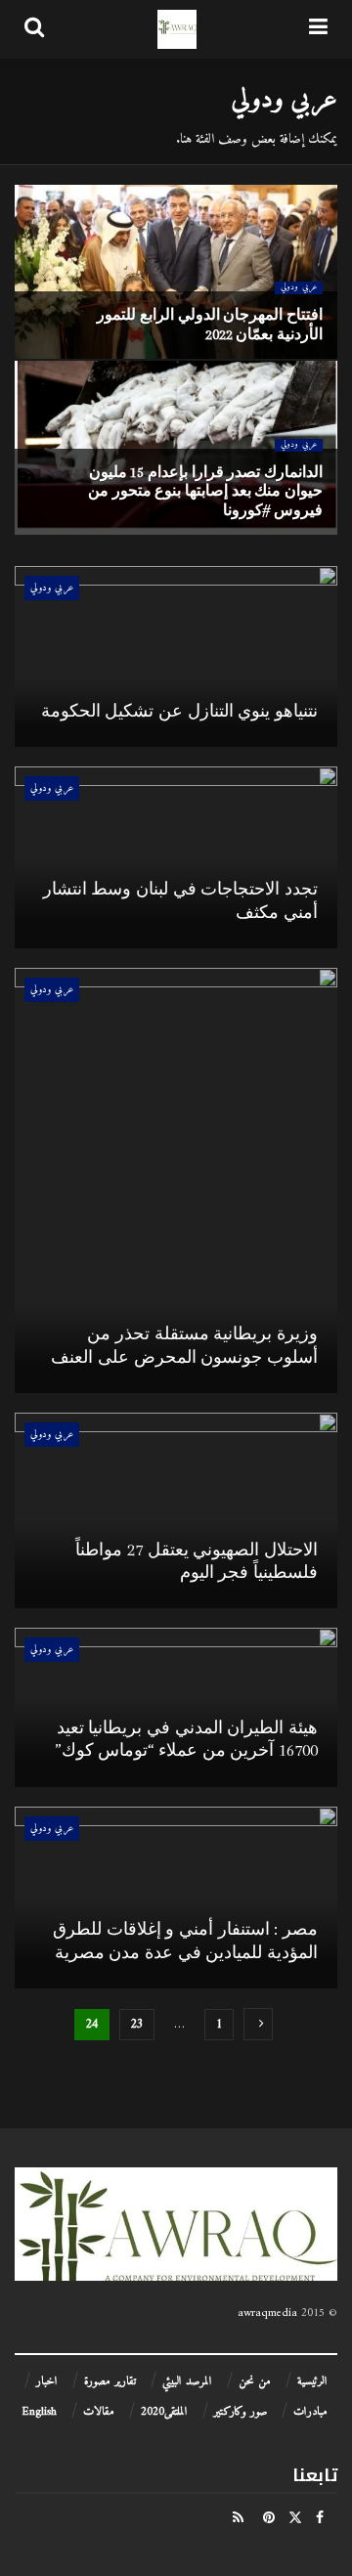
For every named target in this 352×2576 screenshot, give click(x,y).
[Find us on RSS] (238, 2518)
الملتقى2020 (164, 2412)
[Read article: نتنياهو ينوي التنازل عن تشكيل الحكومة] (176, 657)
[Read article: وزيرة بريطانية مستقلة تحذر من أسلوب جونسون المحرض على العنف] (176, 1180)
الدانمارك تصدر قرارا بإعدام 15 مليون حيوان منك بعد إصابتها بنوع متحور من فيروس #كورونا (205, 491)
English (40, 2412)
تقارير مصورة (110, 2382)
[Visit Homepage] (177, 29)
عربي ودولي (299, 288)
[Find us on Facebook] (320, 2518)
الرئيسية (312, 2382)
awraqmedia (267, 2314)
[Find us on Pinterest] (269, 2518)
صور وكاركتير (241, 2412)
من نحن (255, 2382)
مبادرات (310, 2412)
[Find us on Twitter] (295, 2518)
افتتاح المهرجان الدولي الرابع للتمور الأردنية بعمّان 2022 (210, 324)
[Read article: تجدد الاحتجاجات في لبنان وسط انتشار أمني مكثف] (176, 857)
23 (137, 2024)
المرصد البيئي (187, 2382)
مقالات (99, 2412)
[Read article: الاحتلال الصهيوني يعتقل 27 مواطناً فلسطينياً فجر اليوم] (176, 1510)
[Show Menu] (318, 29)
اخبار (47, 2382)
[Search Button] (34, 29)
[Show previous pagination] (258, 2024)
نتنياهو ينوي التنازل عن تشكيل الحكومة (179, 711)
